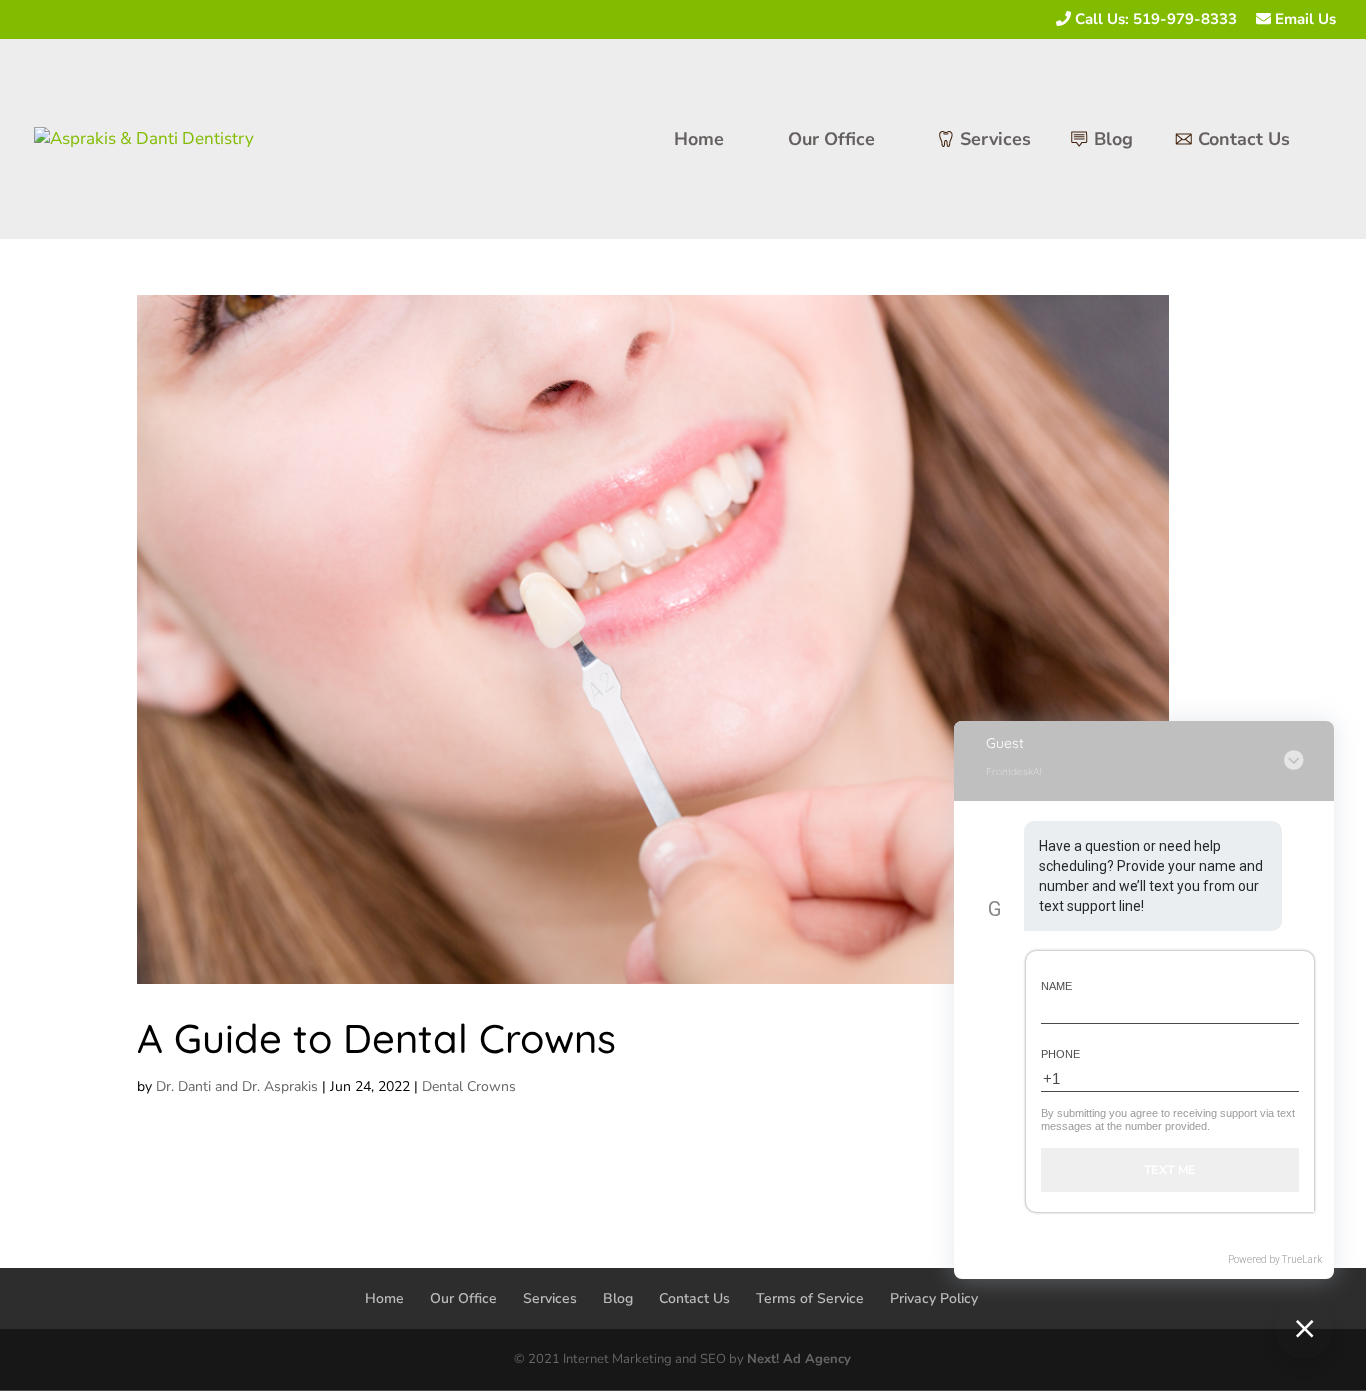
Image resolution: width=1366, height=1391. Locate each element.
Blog (1113, 141)
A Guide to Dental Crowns (376, 1038)
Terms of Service (810, 1298)
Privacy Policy (934, 1298)
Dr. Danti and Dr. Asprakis (237, 1086)
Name (1056, 986)
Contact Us (1244, 141)
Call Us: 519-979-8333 (1154, 20)
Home (699, 141)
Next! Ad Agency (799, 1359)
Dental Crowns (469, 1086)
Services (995, 141)
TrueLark (1302, 1259)
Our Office (831, 141)
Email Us (1303, 20)
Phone (1060, 1054)
